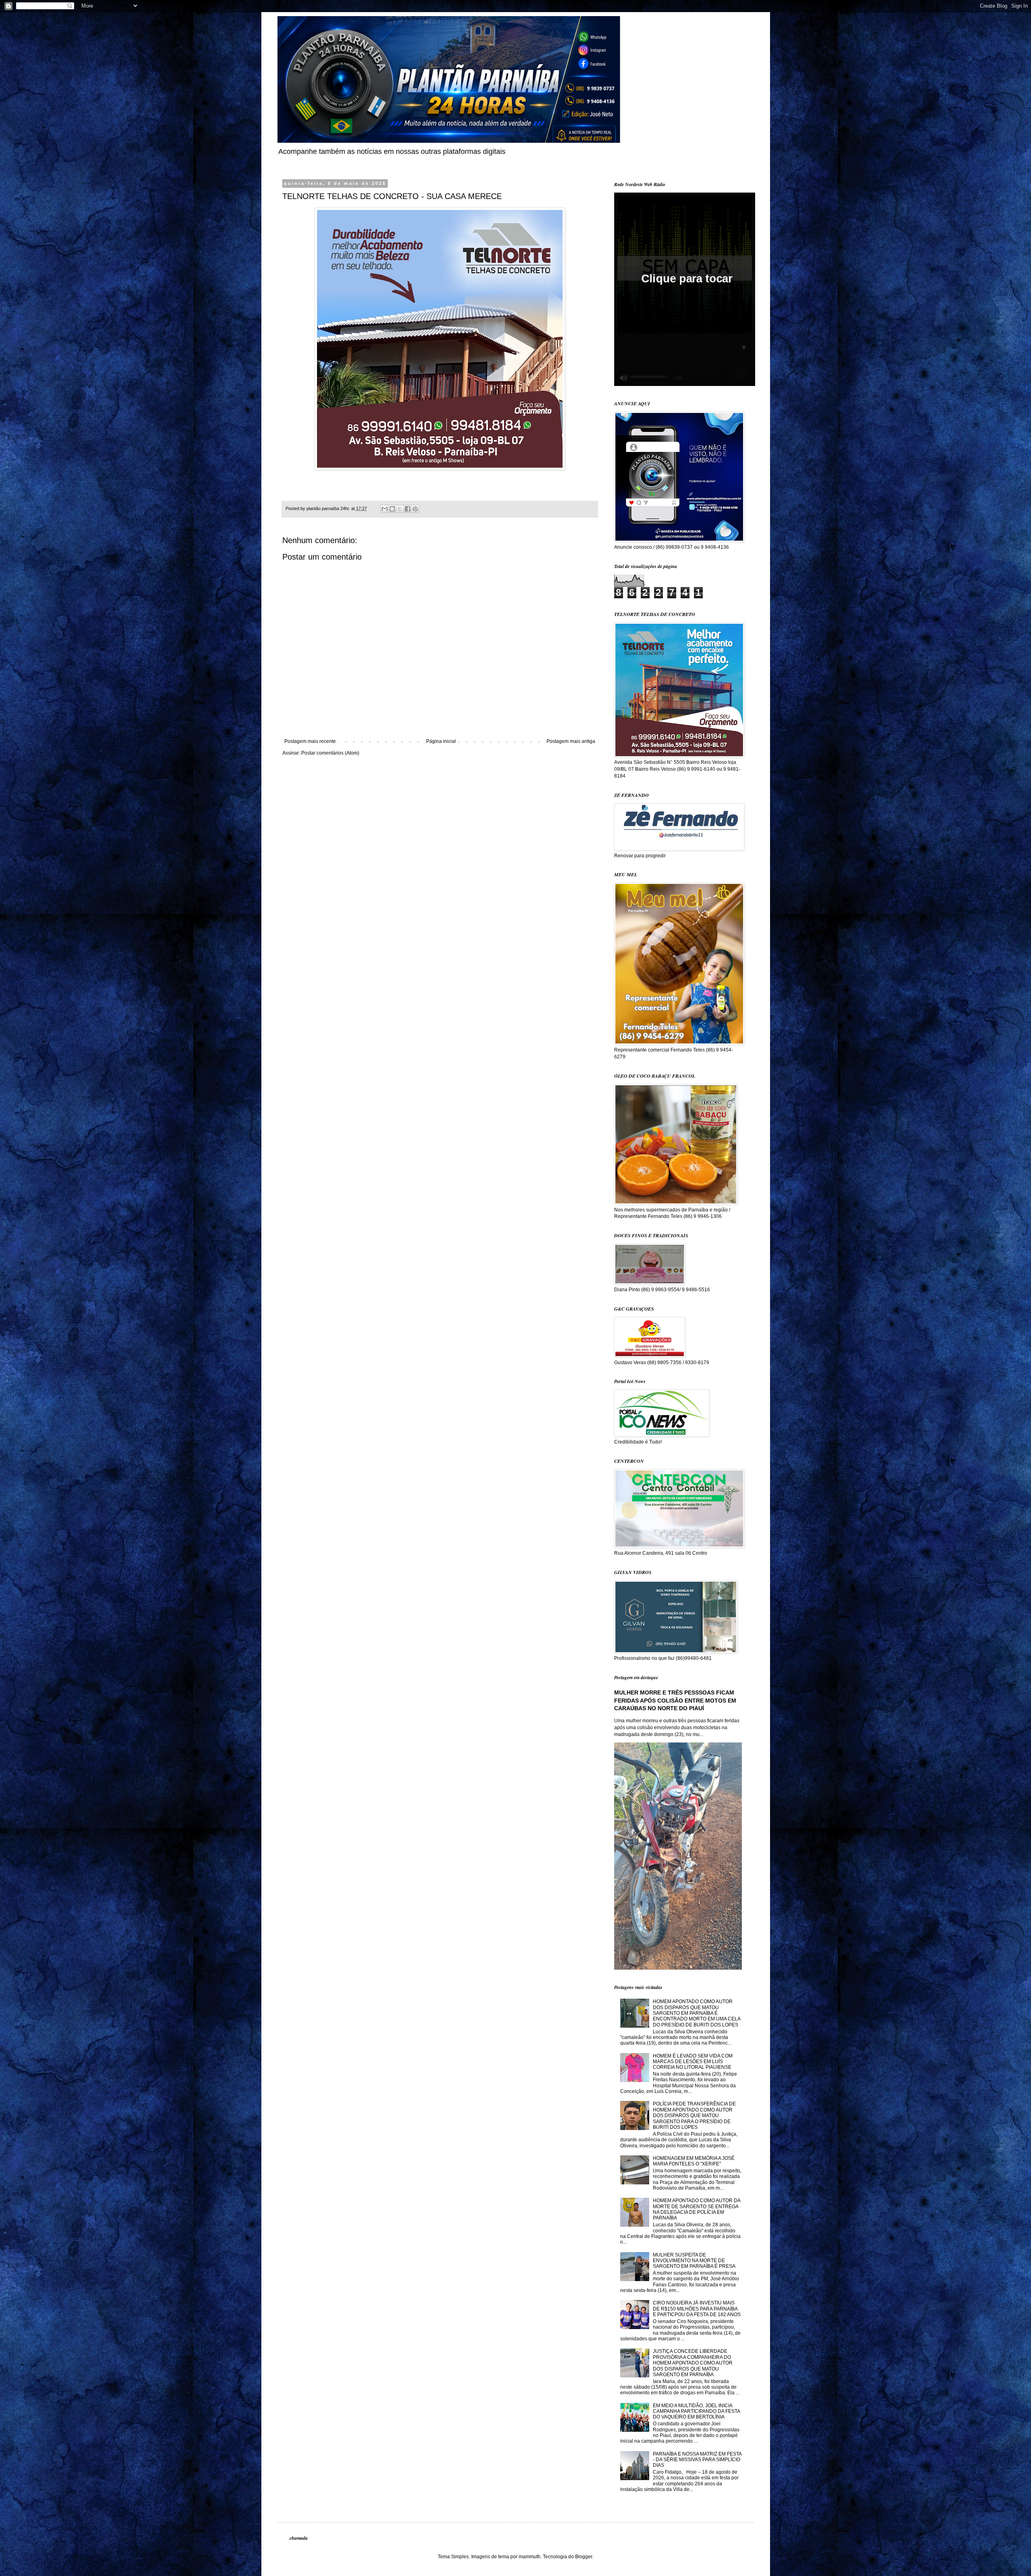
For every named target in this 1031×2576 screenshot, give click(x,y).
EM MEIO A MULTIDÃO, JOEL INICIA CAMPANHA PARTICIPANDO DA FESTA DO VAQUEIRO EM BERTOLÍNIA (696, 2411)
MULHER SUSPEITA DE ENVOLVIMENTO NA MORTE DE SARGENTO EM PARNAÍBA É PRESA (694, 2261)
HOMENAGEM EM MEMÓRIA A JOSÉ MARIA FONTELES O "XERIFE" (694, 2161)
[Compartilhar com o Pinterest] (415, 509)
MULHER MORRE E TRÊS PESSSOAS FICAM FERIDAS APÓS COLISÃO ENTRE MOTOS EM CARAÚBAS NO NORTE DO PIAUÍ (675, 1700)
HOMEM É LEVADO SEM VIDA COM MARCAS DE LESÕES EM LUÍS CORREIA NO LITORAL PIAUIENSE (693, 2062)
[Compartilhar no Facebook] (408, 509)
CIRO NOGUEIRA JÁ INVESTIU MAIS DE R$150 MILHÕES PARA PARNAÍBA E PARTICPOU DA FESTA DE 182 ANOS (697, 2309)
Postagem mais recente (310, 741)
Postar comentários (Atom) (330, 753)
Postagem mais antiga (571, 741)
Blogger (584, 2557)
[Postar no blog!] (392, 509)
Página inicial (441, 741)
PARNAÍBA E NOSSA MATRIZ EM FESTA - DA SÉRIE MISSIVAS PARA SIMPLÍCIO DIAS (697, 2460)
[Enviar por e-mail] (385, 509)
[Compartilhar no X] (400, 509)
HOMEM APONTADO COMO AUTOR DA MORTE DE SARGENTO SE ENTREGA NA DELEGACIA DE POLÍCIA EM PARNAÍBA (697, 2209)
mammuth (530, 2557)
